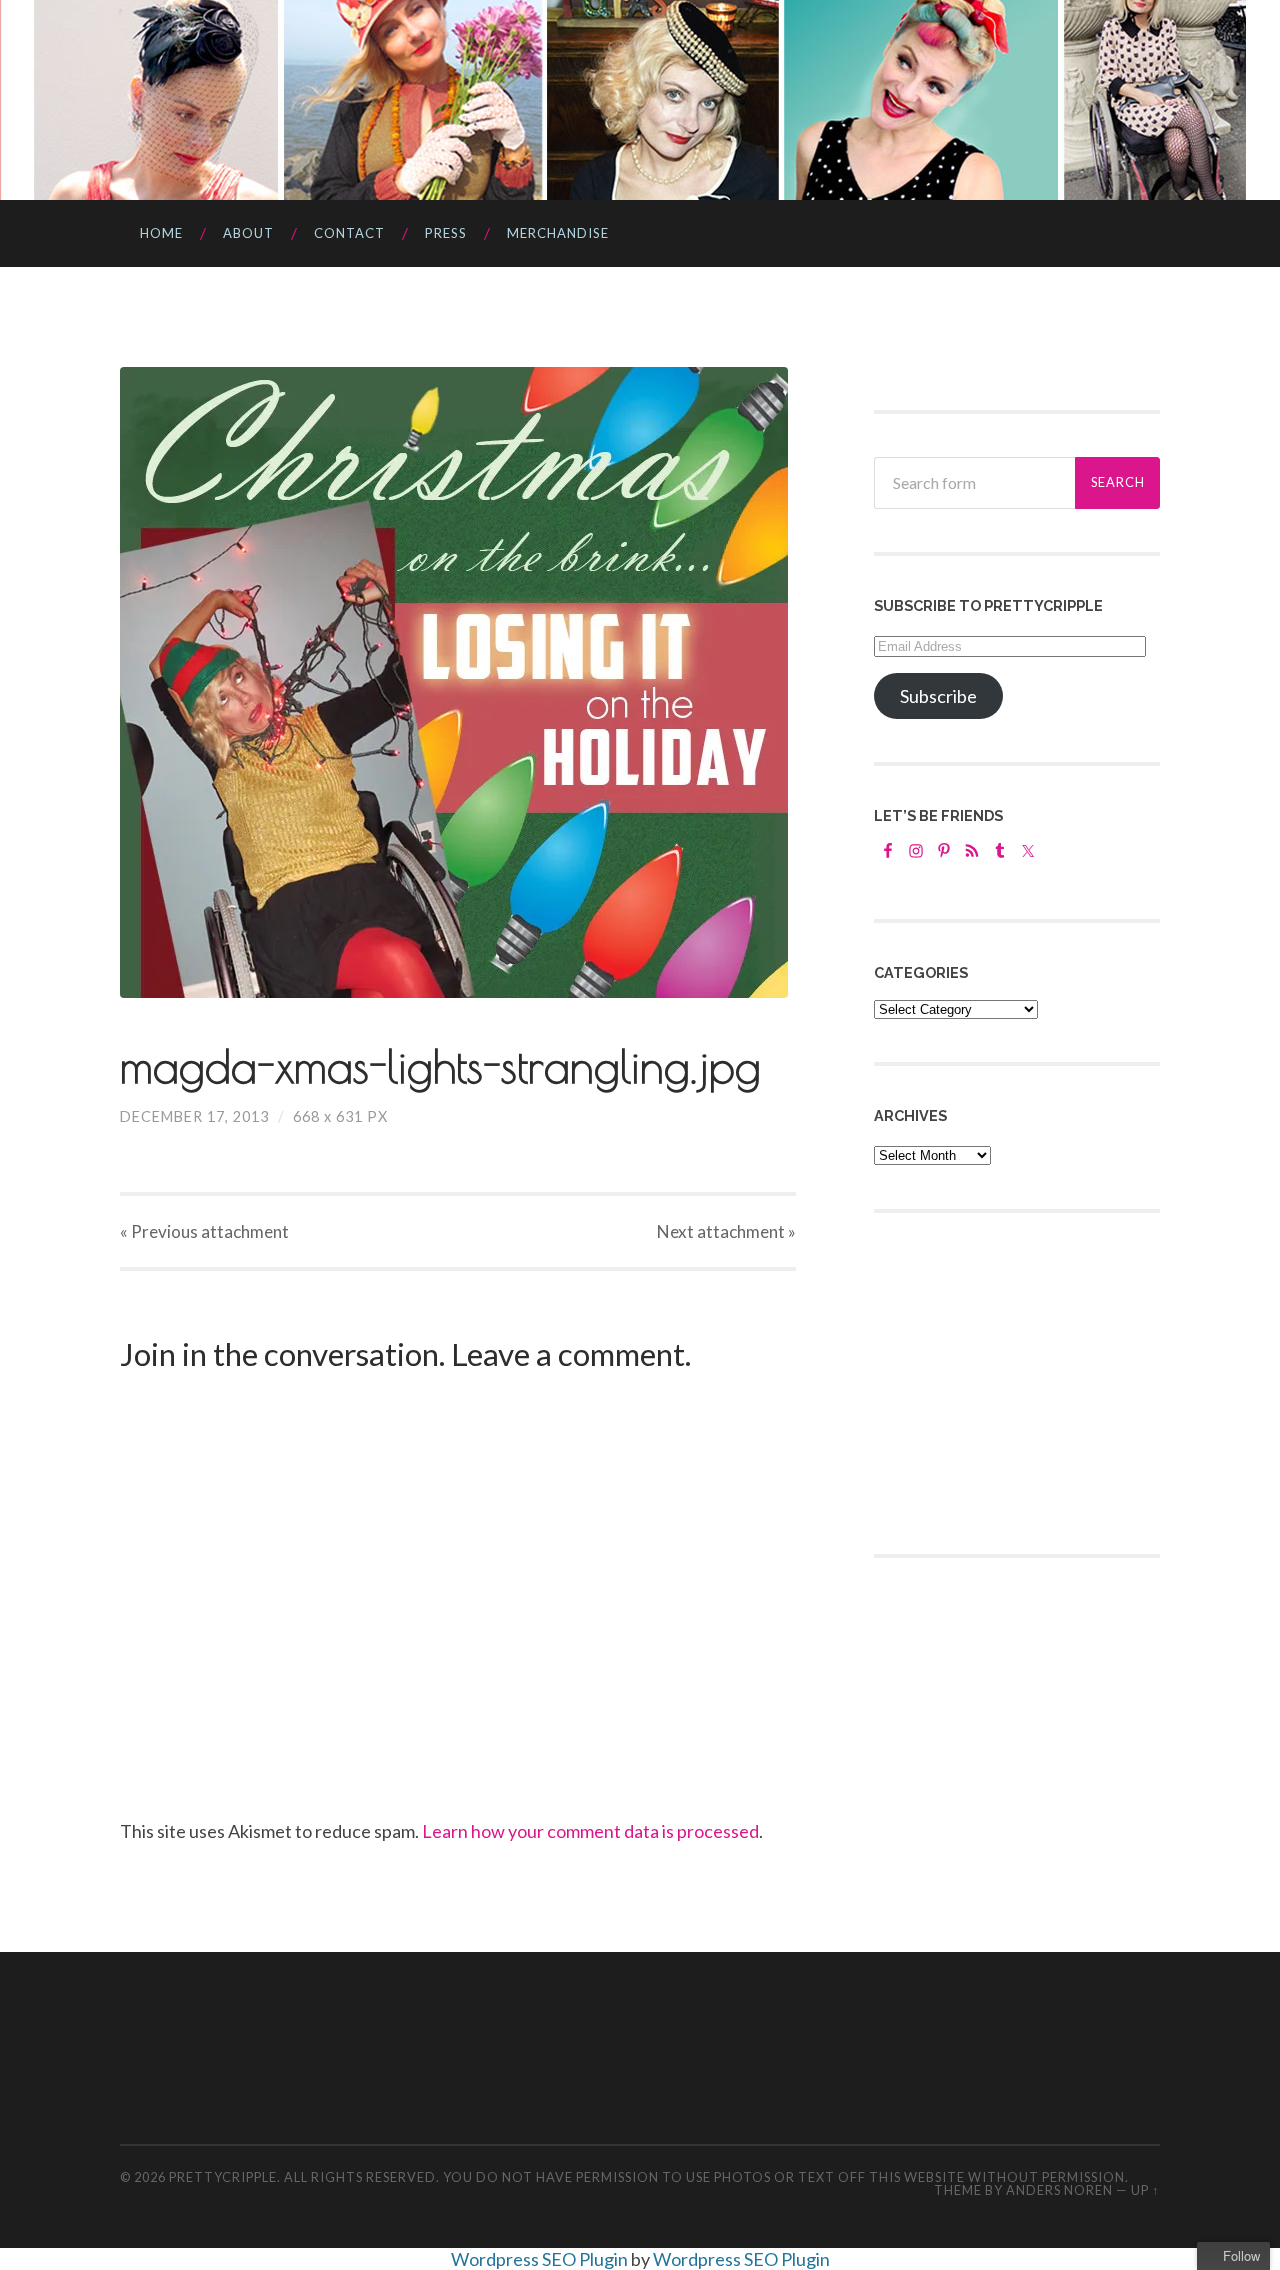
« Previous (204, 1231)
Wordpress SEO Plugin (541, 2259)
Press (446, 233)
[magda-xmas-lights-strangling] (458, 682)
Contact (349, 233)
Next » (726, 1231)
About (248, 233)
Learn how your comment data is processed (590, 1831)
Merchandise (558, 233)
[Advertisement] (1024, 1381)
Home (161, 233)
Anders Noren (1059, 2190)
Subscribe (938, 696)
